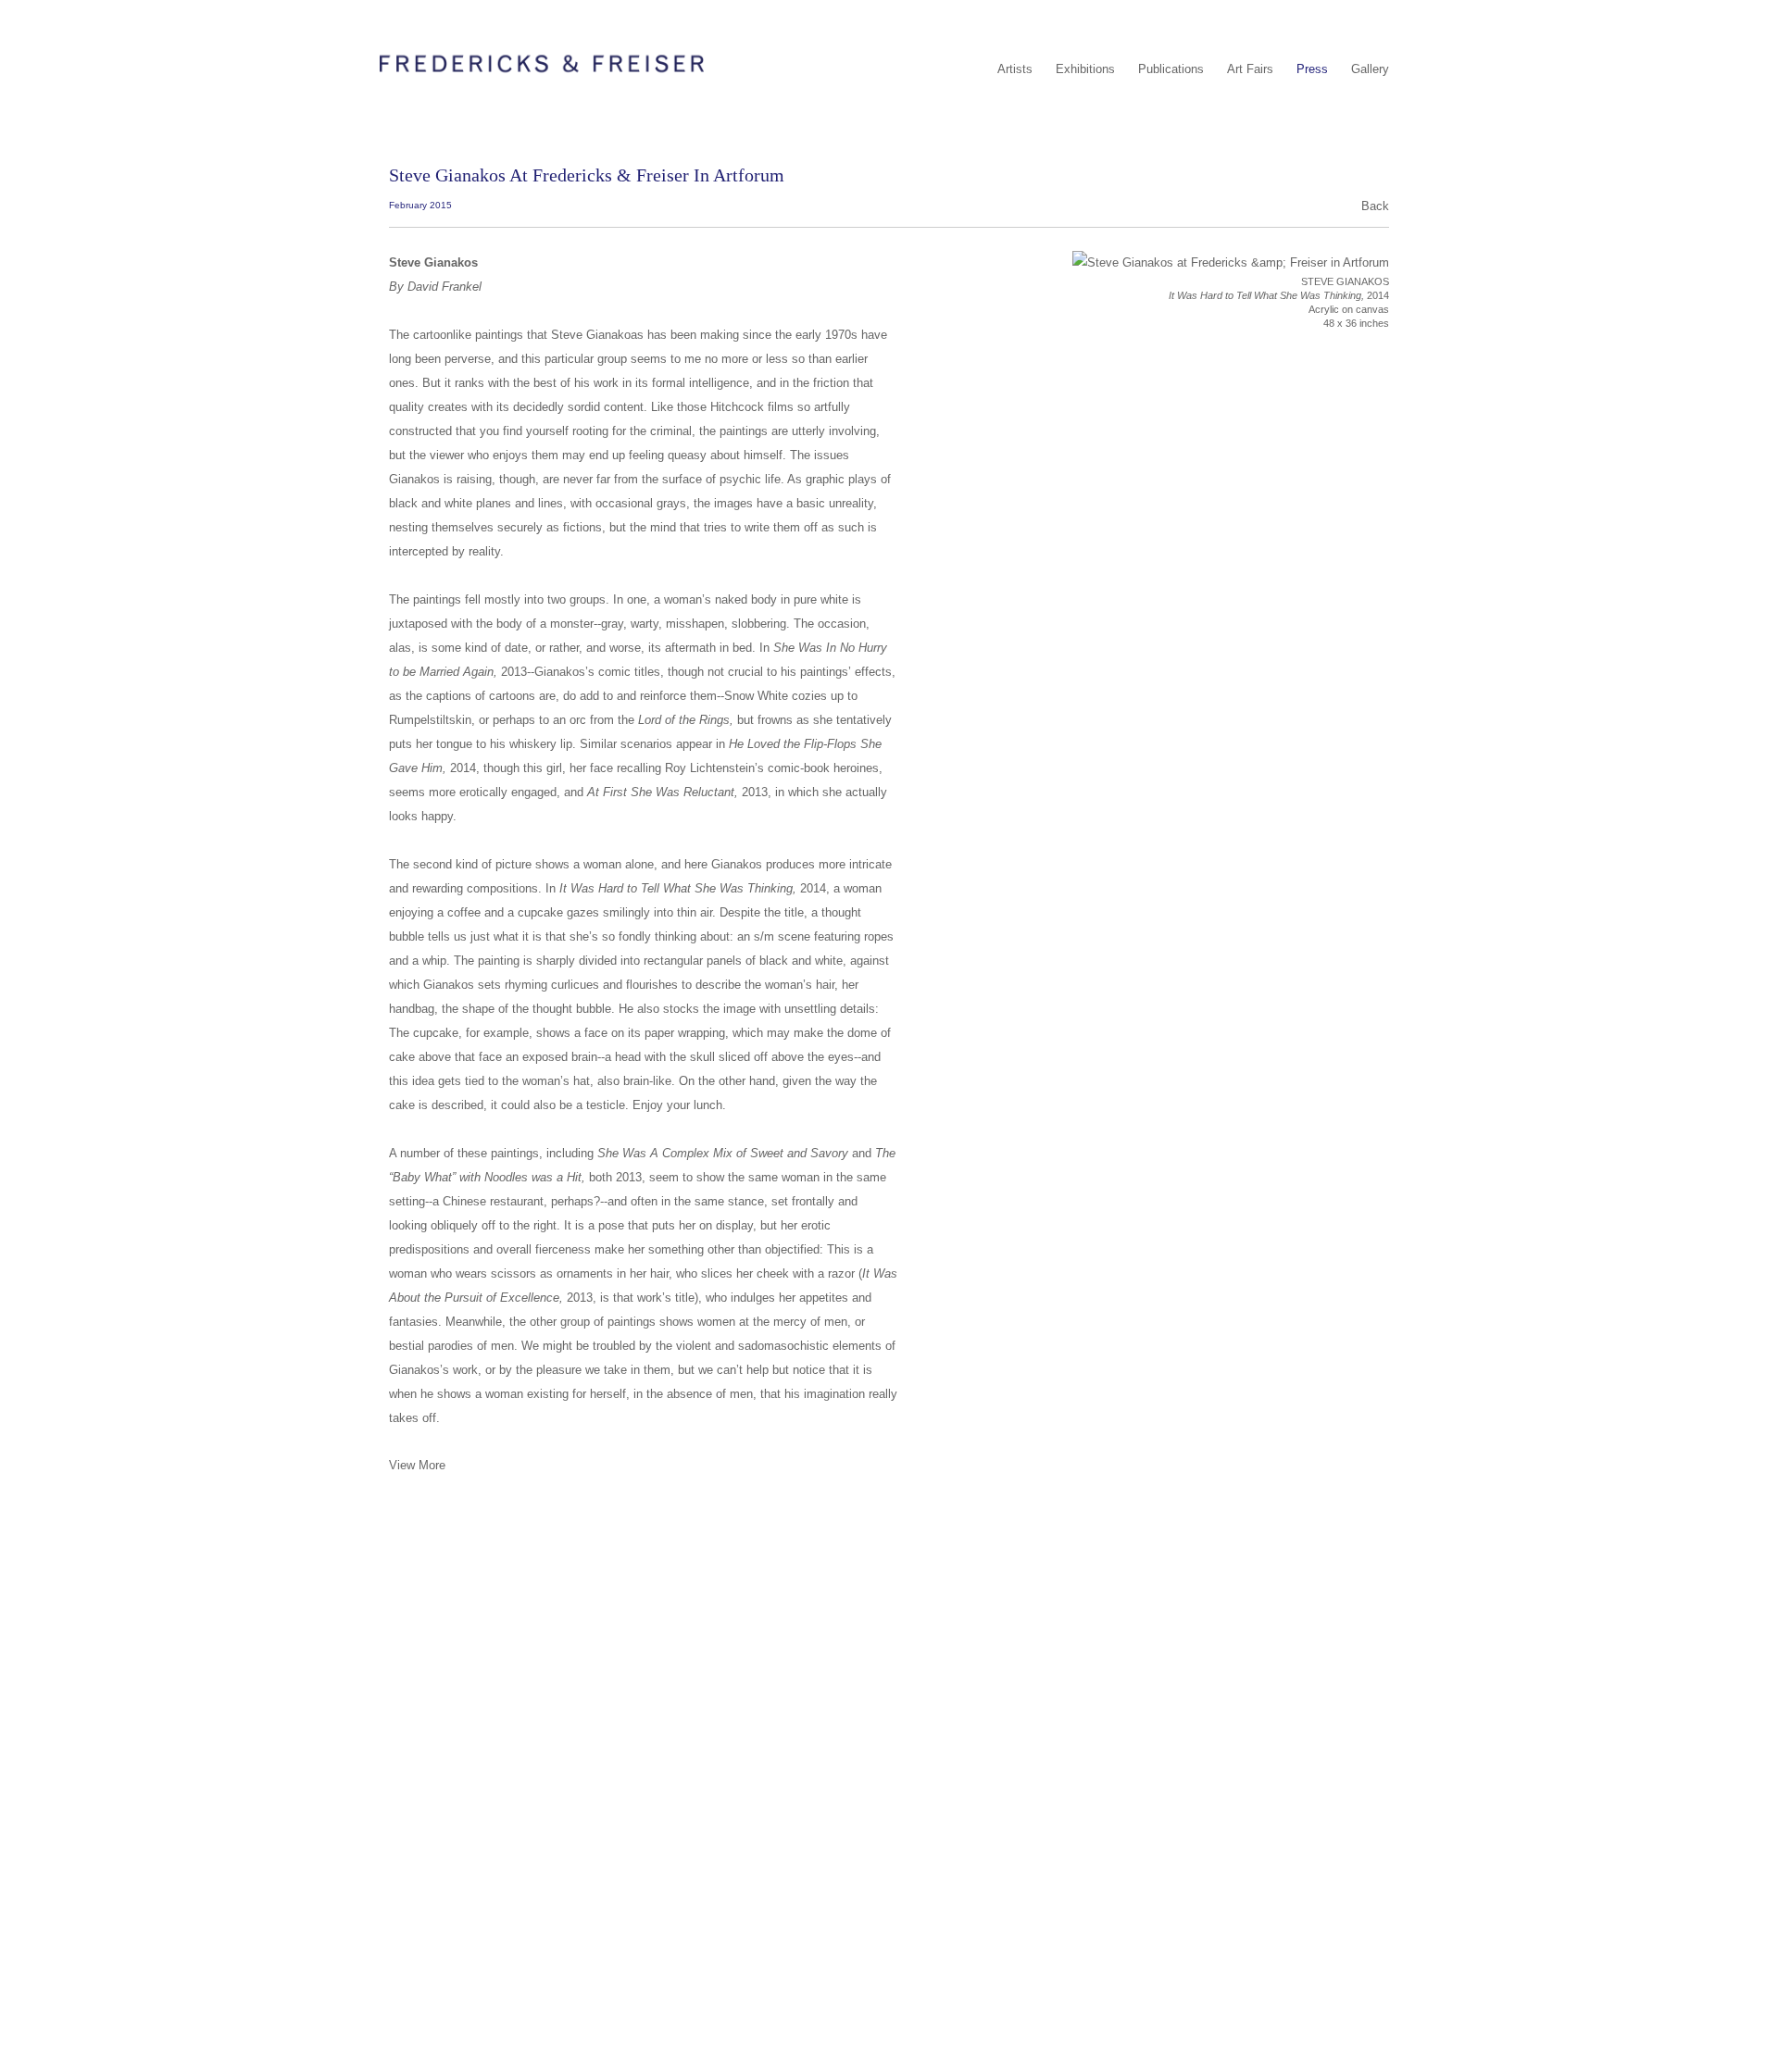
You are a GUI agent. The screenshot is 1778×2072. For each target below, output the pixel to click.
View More (417, 1465)
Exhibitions (1085, 69)
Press (1312, 69)
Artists (1015, 69)
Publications (1171, 69)
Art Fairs (1250, 69)
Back (1375, 206)
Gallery (1370, 69)
